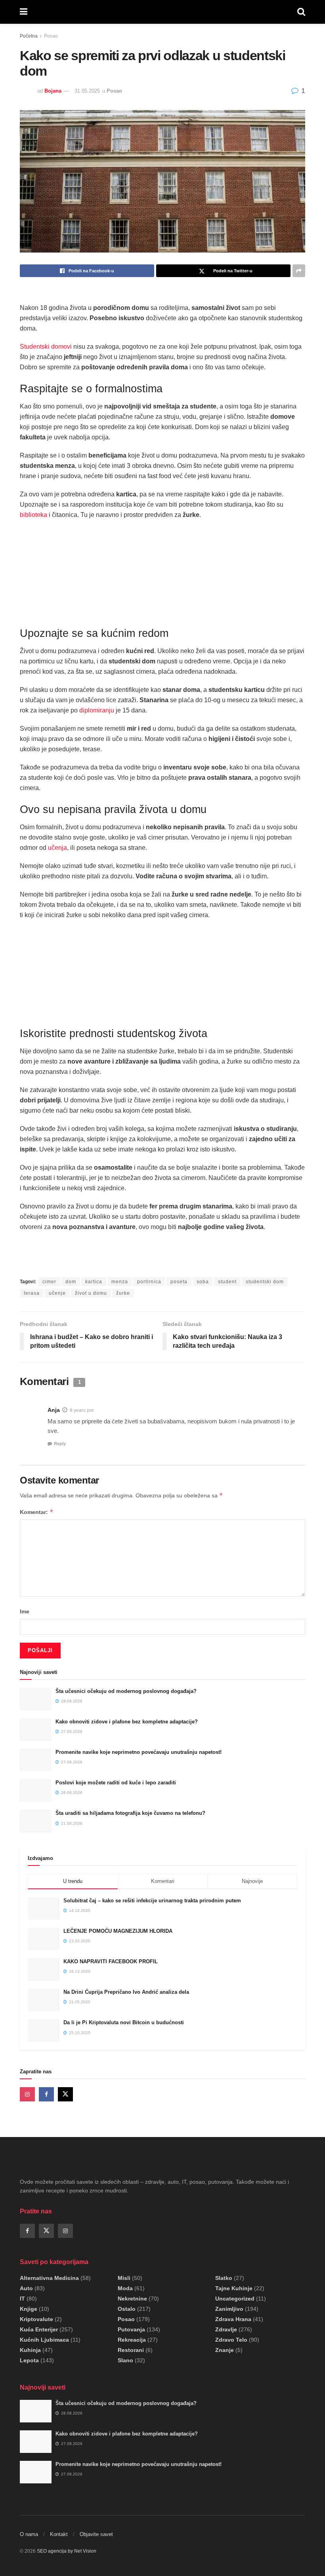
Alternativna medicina (49, 2278)
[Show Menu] (24, 12)
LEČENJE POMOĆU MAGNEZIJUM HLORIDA (118, 1931)
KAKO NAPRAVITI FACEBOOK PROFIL (111, 1961)
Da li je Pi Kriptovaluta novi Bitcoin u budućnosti (124, 2022)
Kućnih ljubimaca (44, 2340)
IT (22, 2299)
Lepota (29, 2360)
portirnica (149, 1282)
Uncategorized (235, 2299)
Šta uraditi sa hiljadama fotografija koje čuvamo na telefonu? (130, 1813)
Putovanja (131, 2329)
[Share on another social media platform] (299, 271)
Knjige (29, 2309)
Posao (51, 36)
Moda (125, 2288)
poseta (179, 1282)
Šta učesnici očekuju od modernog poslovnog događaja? (126, 1691)
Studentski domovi (46, 347)
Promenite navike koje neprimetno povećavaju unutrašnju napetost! (139, 1752)
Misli (124, 2278)
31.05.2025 (87, 91)
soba (203, 1282)
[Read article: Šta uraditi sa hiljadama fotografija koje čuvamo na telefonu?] (36, 1821)
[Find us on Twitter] (65, 2094)
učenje (57, 1293)
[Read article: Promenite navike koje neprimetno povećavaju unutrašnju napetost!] (36, 1760)
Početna (29, 36)
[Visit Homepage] (162, 12)
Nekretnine (132, 2299)
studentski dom (265, 1282)
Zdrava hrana (233, 2319)
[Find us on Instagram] (27, 2094)
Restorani (131, 2350)
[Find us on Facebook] (46, 2094)
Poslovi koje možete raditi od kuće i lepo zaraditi (116, 1783)
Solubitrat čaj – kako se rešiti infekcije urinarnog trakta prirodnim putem (152, 1901)
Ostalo (127, 2309)
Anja (54, 1410)
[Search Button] (301, 12)
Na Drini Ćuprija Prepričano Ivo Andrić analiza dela (126, 1992)
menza (120, 1282)
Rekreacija (132, 2340)
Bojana (53, 91)
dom (71, 1282)
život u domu (91, 1293)
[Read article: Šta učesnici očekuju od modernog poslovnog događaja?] (36, 1699)
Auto (26, 2288)
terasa (32, 1293)
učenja (57, 848)
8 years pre (82, 1410)
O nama (29, 2534)
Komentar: (37, 1512)
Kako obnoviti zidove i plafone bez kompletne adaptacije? (127, 1722)
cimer (49, 1282)
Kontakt (59, 2534)
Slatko (224, 2278)
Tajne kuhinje (234, 2288)
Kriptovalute (36, 2319)
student (227, 1282)
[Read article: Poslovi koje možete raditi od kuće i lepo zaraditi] (36, 1790)
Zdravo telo (231, 2340)
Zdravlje (226, 2329)
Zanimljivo (229, 2309)
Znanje (225, 2350)
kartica (94, 1282)
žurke (123, 1293)
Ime (25, 1611)
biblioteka (33, 515)
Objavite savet (96, 2534)
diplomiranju (97, 710)
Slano (125, 2360)
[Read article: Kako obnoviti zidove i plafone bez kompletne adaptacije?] (36, 1730)
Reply (60, 1444)
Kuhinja (30, 2350)
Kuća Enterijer (39, 2329)
